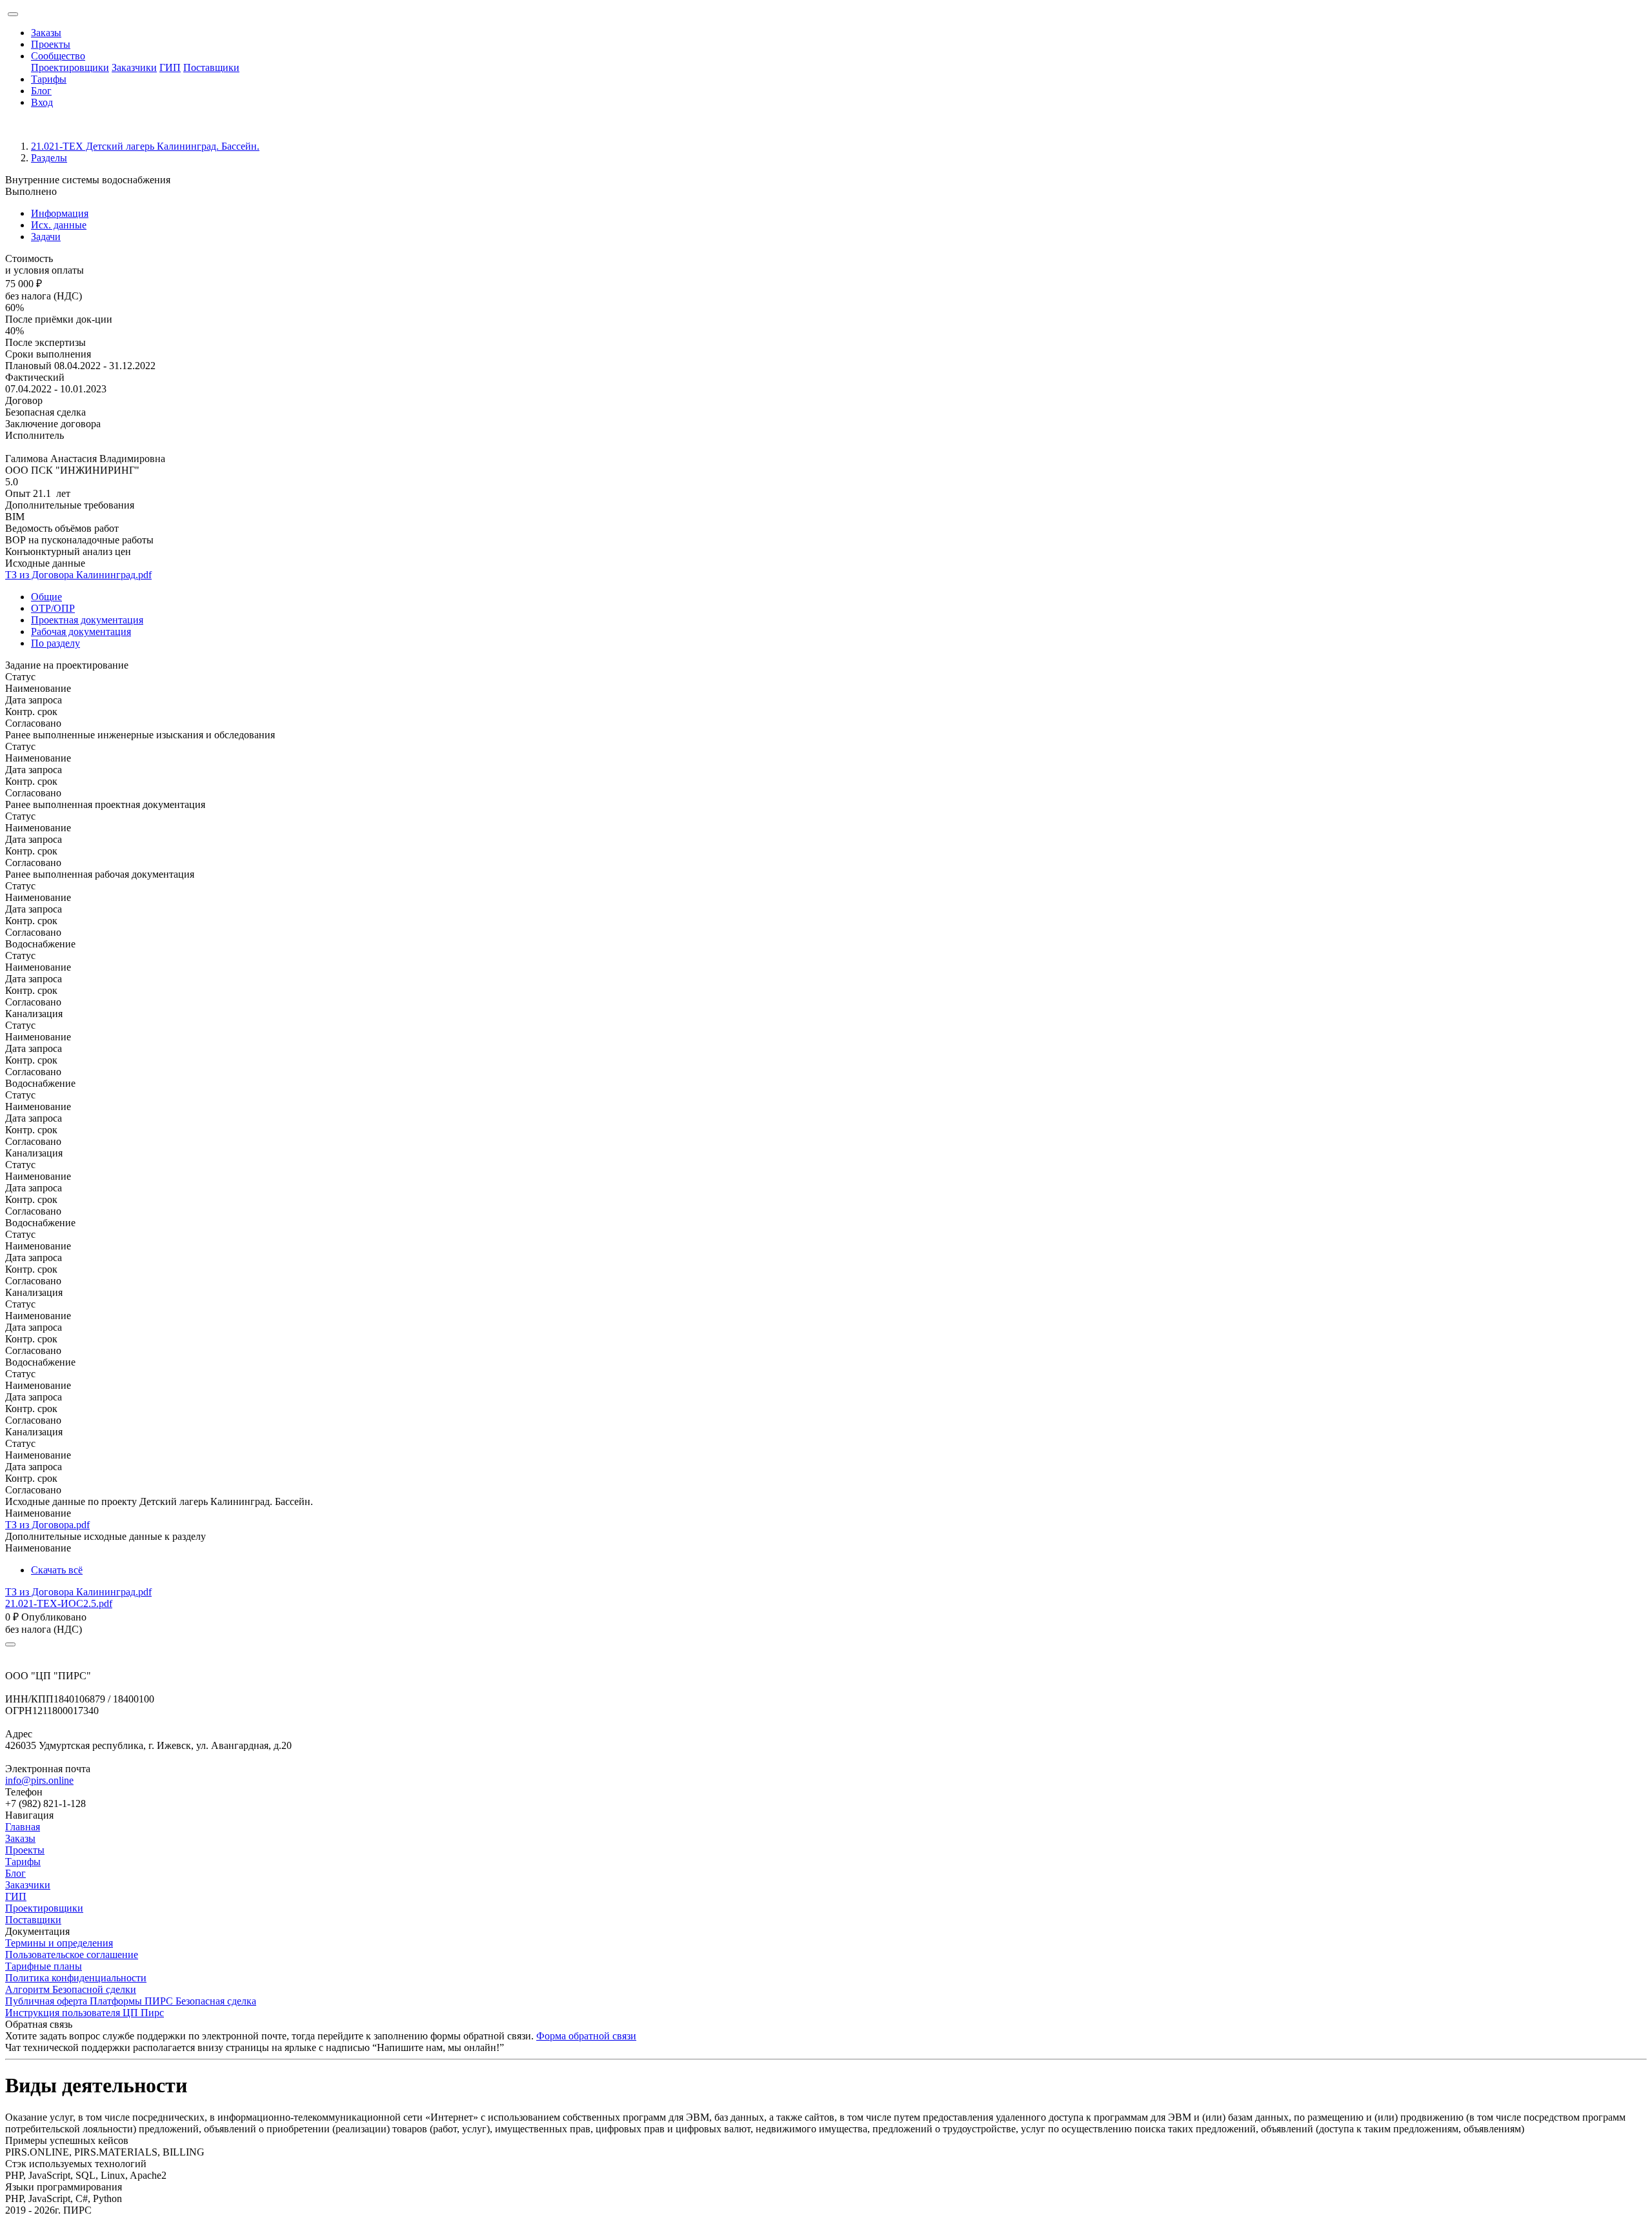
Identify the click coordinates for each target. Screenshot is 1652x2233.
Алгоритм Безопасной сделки (71, 1989)
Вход (42, 102)
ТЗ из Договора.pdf (47, 1525)
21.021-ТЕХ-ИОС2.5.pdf (59, 1603)
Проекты (51, 44)
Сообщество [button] (58, 56)
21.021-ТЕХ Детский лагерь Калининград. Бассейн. (145, 146)
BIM (15, 517)
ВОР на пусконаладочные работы (79, 540)
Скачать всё (57, 1570)
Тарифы (49, 79)
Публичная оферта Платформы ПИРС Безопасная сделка (131, 2001)
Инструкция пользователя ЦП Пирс (85, 2013)
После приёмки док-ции (59, 319)
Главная (23, 1827)
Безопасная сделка (45, 412)
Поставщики (211, 67)
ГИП (170, 67)
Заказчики (134, 67)
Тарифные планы (44, 1966)
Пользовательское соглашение (72, 1955)
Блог (41, 91)
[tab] (839, 214)
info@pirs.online (39, 1780)
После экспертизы (45, 342)
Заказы (46, 33)
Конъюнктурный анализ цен (68, 551)
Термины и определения (59, 1943)
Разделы (49, 158)
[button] (826, 665)
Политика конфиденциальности (76, 1978)
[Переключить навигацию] (13, 14)
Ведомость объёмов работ (62, 528)
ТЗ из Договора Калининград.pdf (78, 575)
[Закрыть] (10, 1644)
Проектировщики (70, 67)
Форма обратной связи (586, 2036)
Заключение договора (53, 424)
